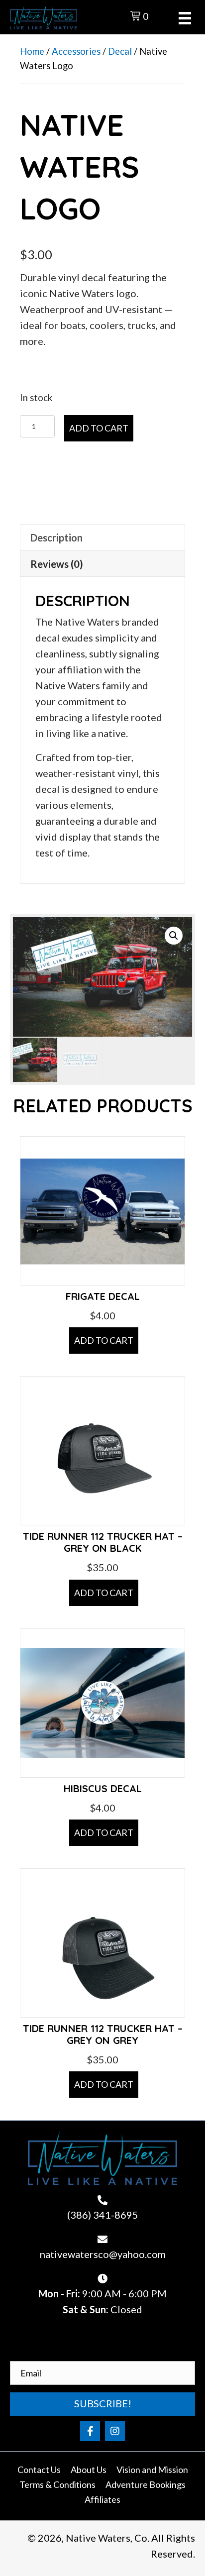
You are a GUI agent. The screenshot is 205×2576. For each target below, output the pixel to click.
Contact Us (39, 2469)
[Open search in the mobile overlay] (100, 15)
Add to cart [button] (104, 1340)
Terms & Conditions (57, 2484)
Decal (120, 51)
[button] (174, 936)
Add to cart (99, 428)
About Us (89, 2469)
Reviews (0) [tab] (57, 564)
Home (32, 51)
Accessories (76, 51)
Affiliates (102, 2499)
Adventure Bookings (146, 2484)
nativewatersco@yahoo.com (103, 2254)
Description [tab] (56, 537)
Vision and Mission (152, 2469)
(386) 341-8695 (103, 2215)
